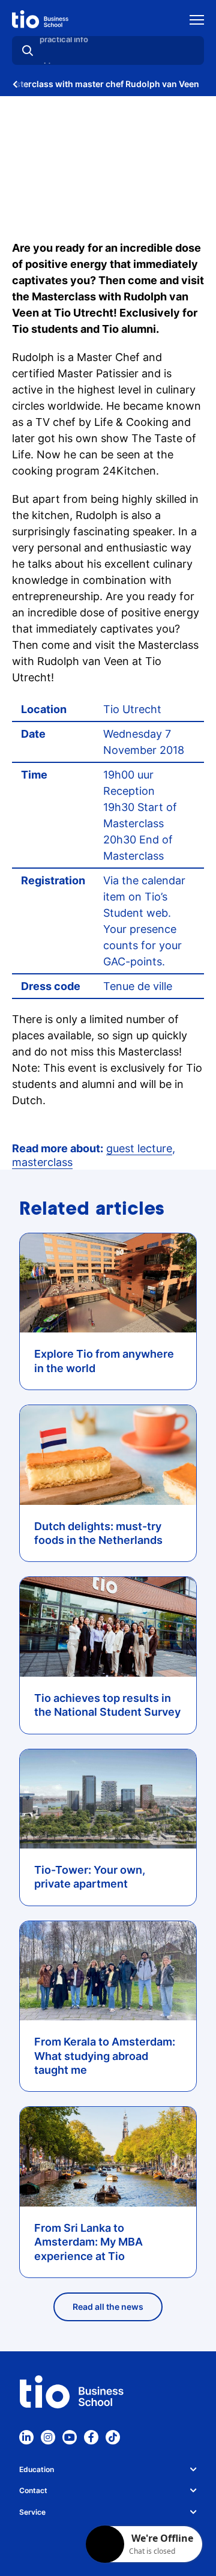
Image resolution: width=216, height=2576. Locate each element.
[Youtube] (70, 2437)
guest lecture (139, 1148)
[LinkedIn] (26, 2437)
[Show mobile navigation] (197, 21)
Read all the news (108, 2307)
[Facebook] (91, 2437)
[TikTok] (113, 2437)
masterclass (42, 1162)
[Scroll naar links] (15, 84)
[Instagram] (48, 2437)
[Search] (28, 50)
